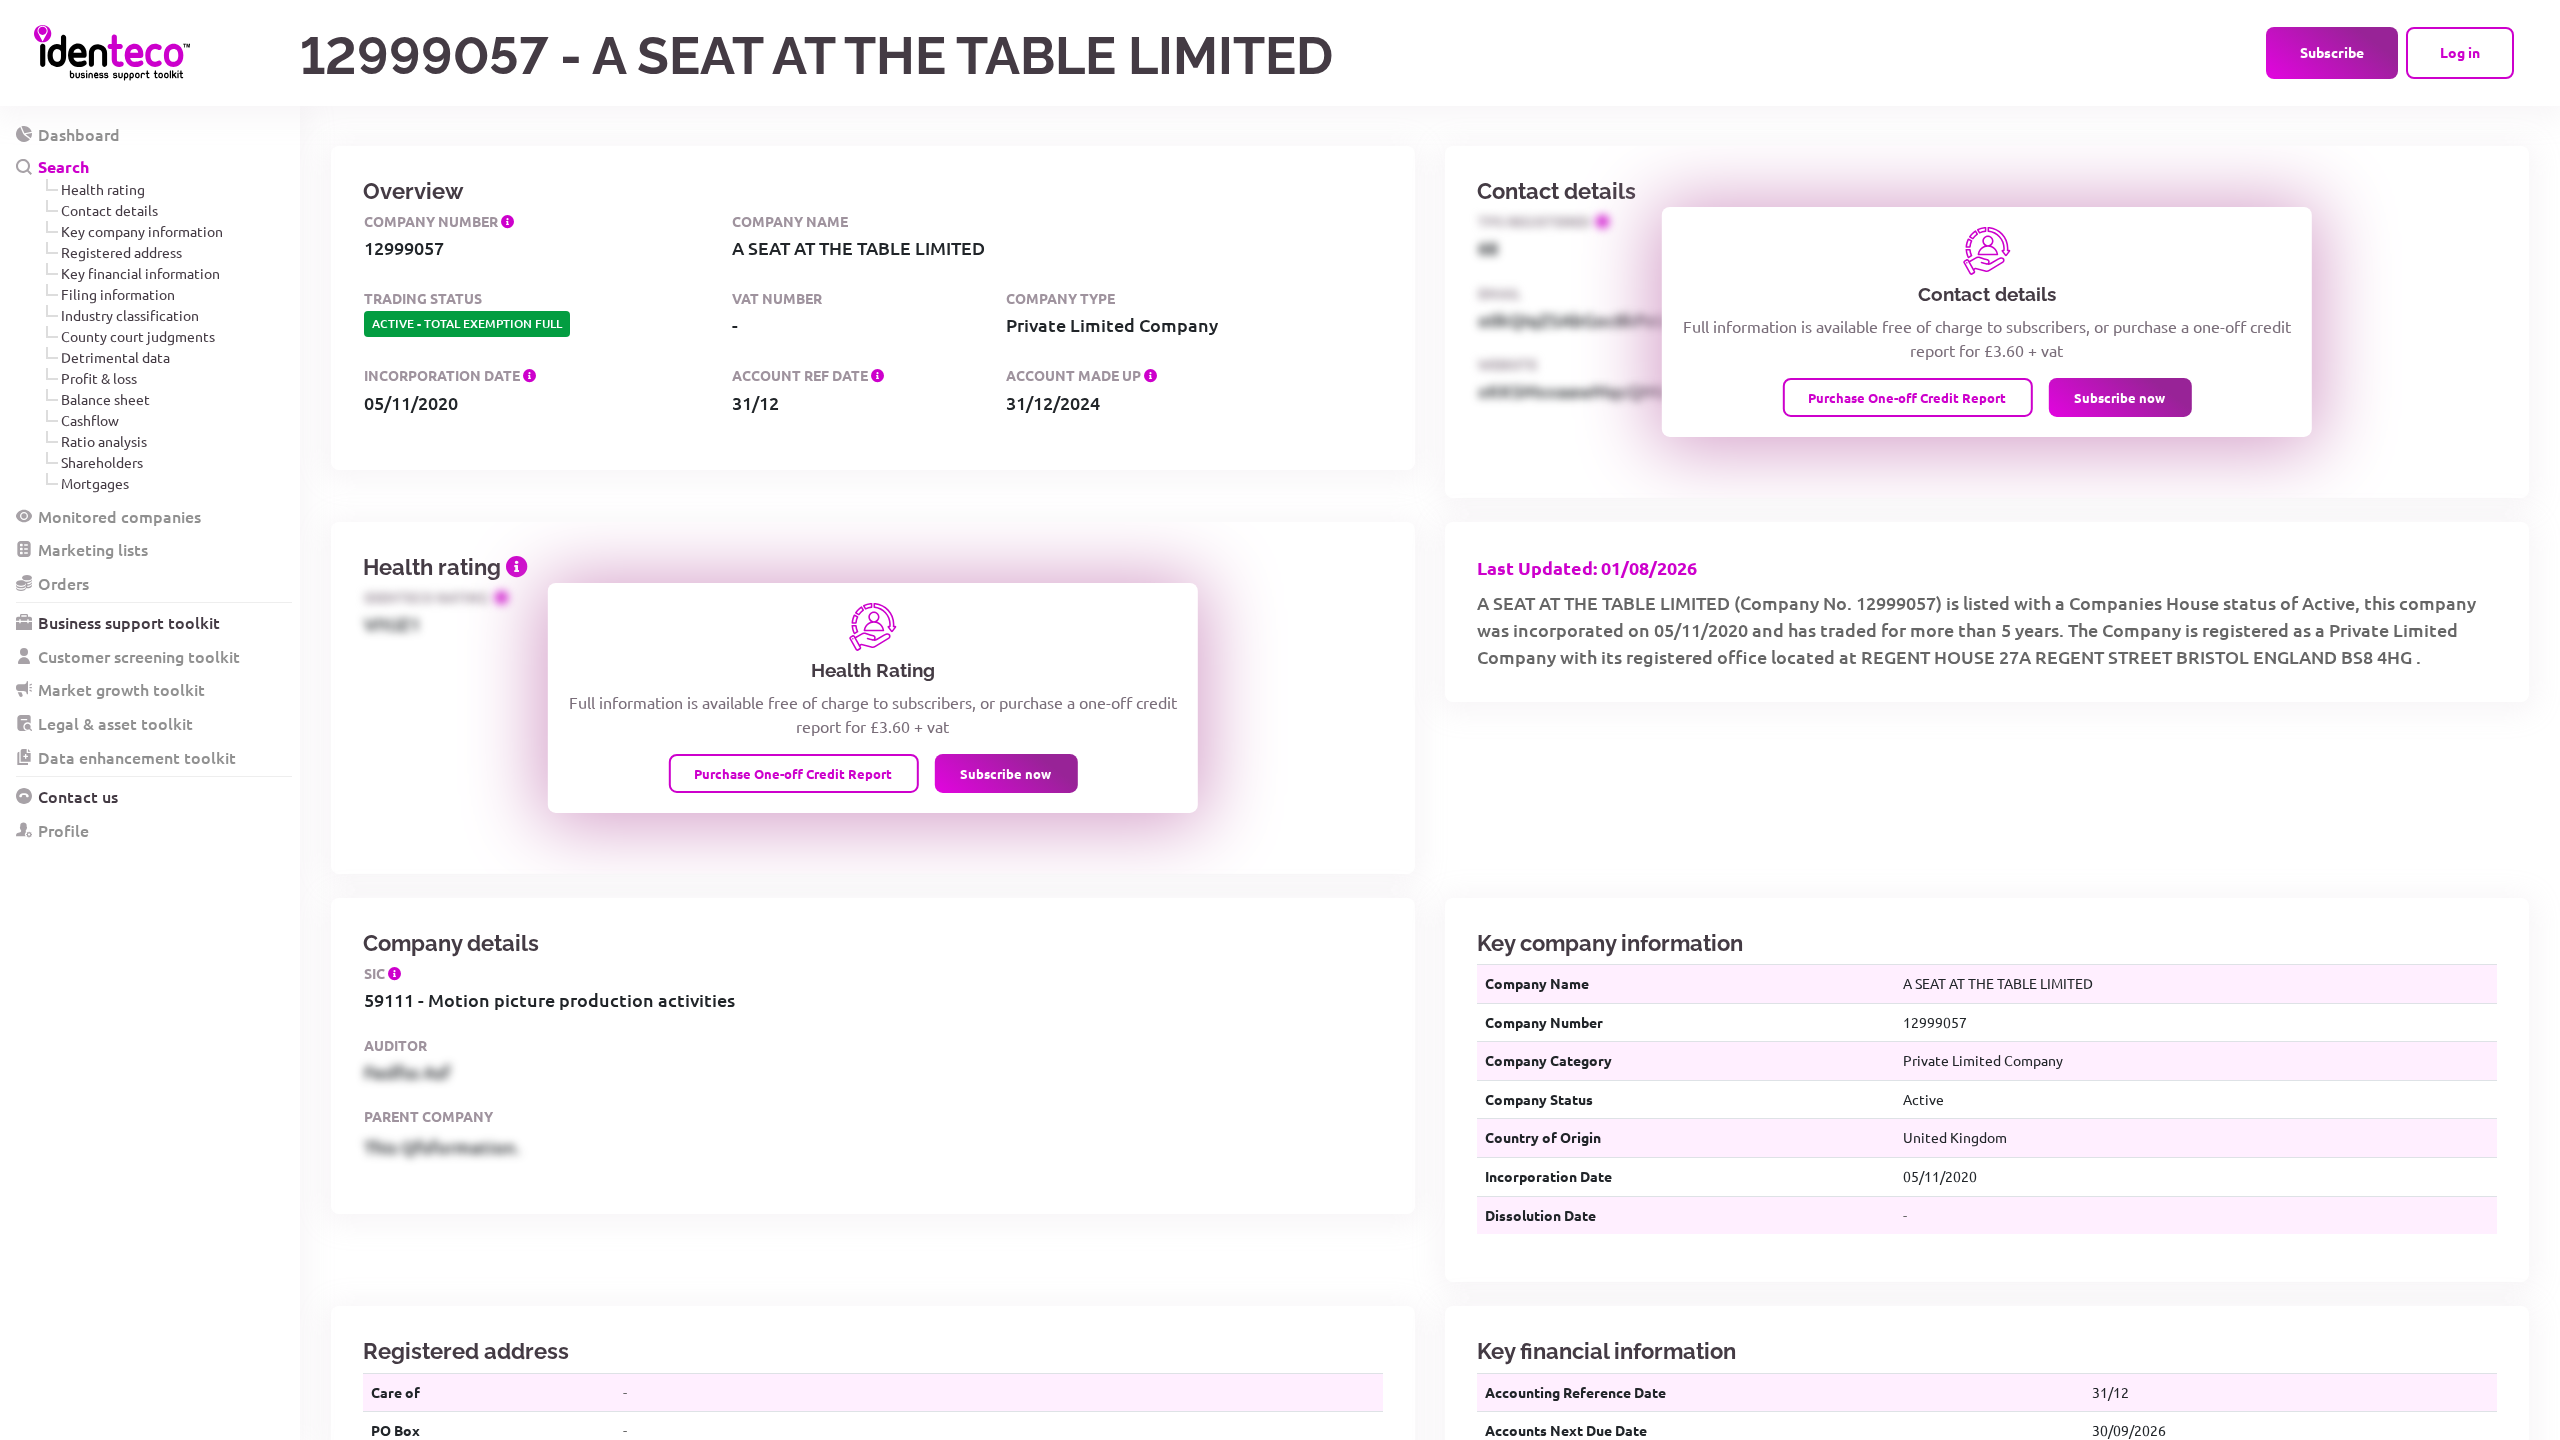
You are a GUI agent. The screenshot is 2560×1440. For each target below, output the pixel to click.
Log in (2460, 52)
